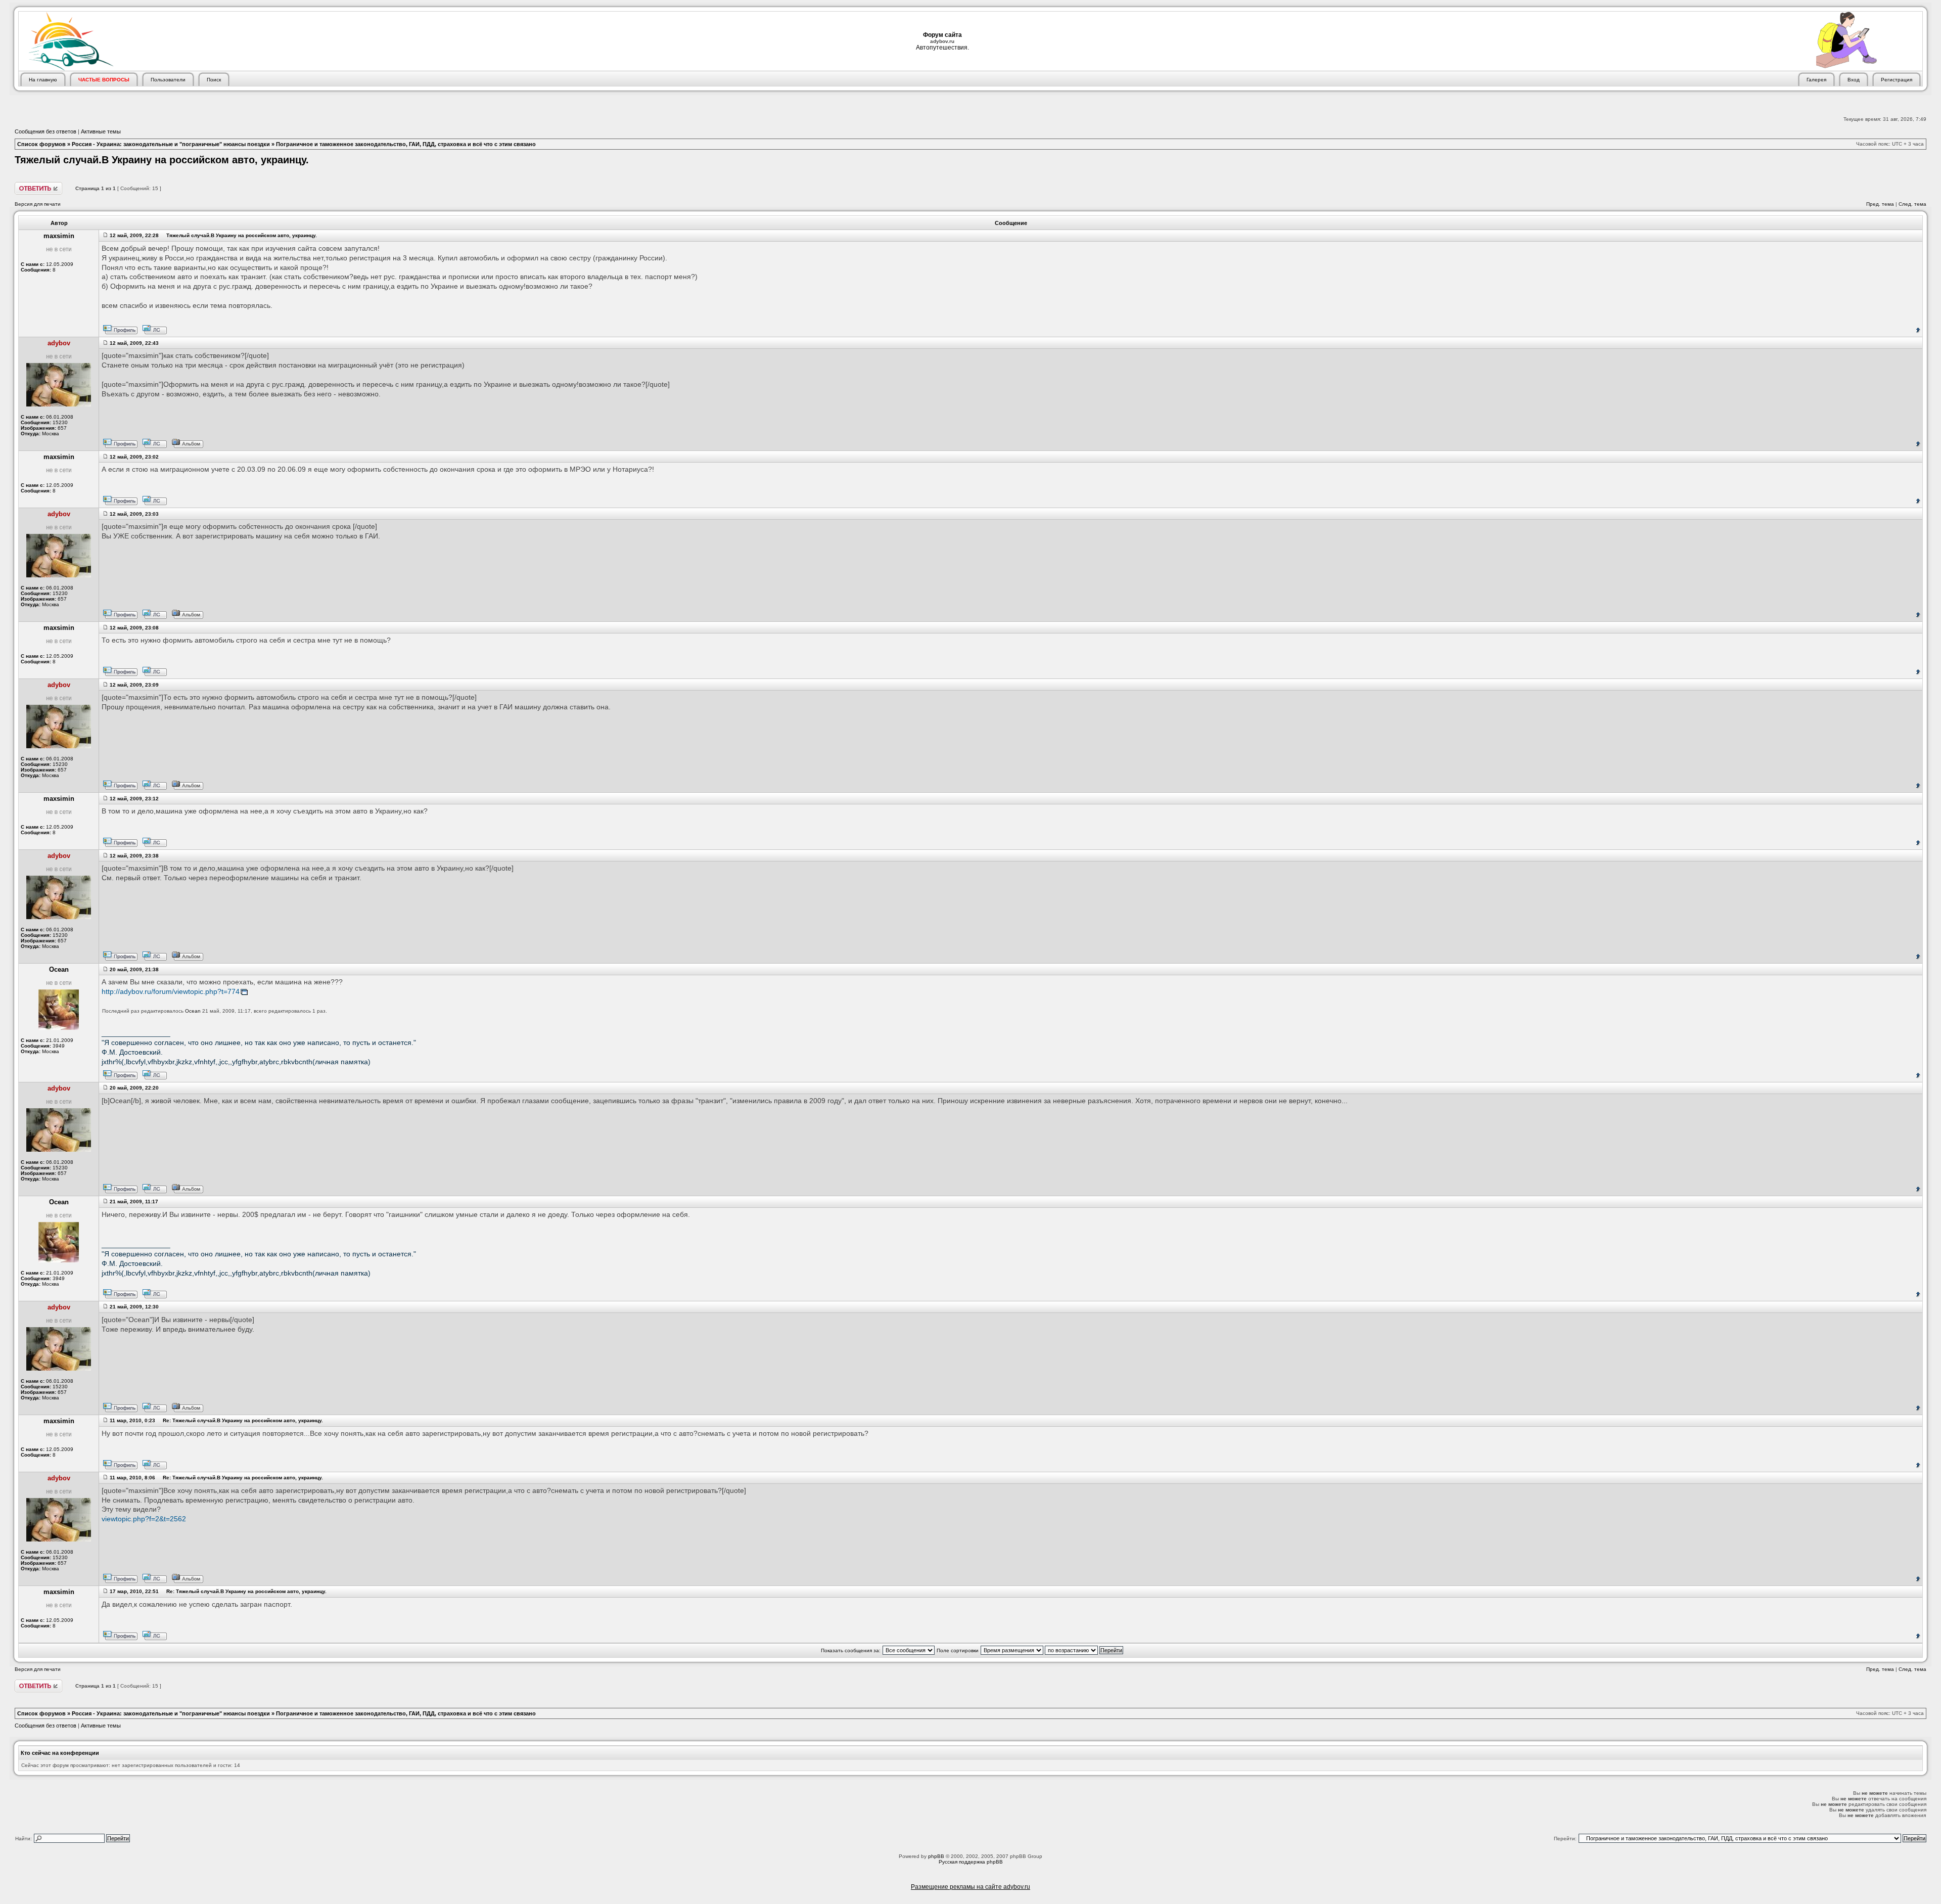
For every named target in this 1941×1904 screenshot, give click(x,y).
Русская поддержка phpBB (971, 1862)
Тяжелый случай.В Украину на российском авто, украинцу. (162, 160)
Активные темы (101, 131)
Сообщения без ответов (45, 131)
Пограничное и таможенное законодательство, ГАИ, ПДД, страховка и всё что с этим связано (406, 144)
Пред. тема (1880, 204)
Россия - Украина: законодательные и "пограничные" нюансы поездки (171, 144)
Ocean (193, 1011)
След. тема (1912, 204)
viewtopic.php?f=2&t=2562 (144, 1519)
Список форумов (41, 144)
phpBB (936, 1856)
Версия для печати (38, 204)
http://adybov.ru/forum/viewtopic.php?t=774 (171, 992)
